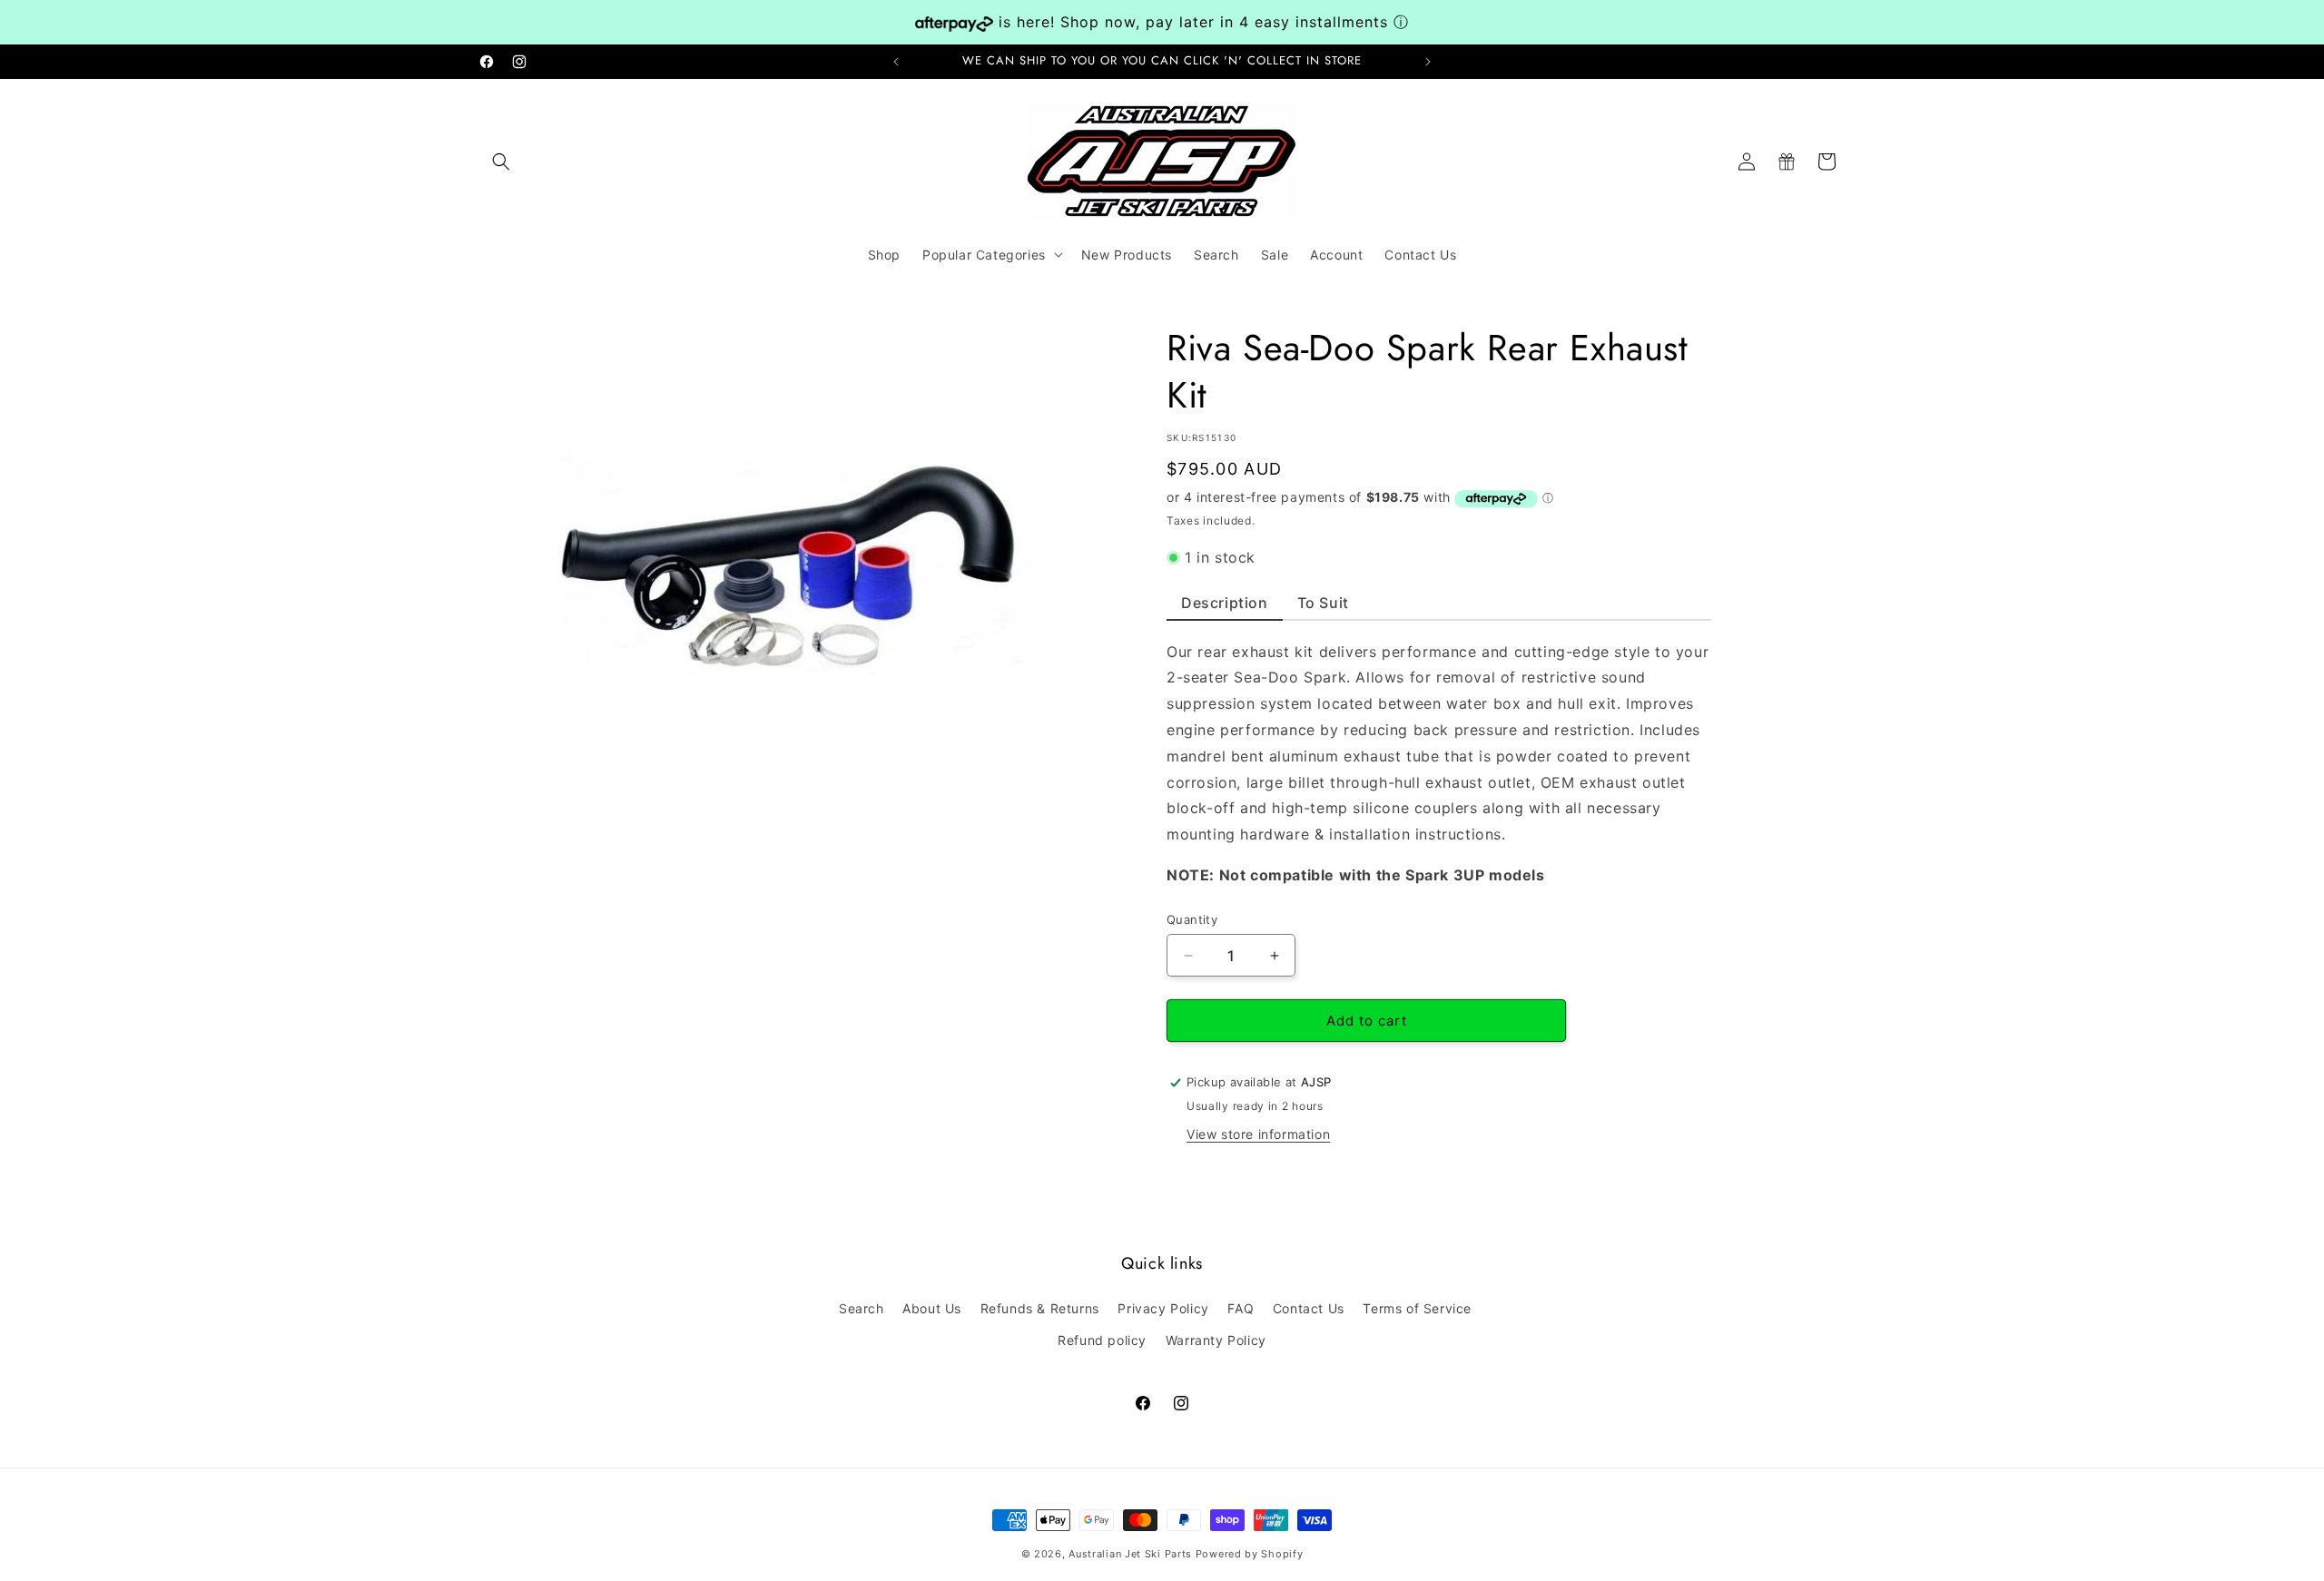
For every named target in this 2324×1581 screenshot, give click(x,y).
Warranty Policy (1216, 1341)
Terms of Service (1417, 1309)
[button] (501, 162)
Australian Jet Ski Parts (1130, 1554)
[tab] (1225, 607)
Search (862, 1309)
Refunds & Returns (1040, 1309)
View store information (1258, 1134)
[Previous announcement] (896, 62)
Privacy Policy (1163, 1309)
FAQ (1241, 1309)
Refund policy (1102, 1341)
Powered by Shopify (1250, 1554)
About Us (932, 1309)
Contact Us (1309, 1309)
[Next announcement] (1428, 62)
